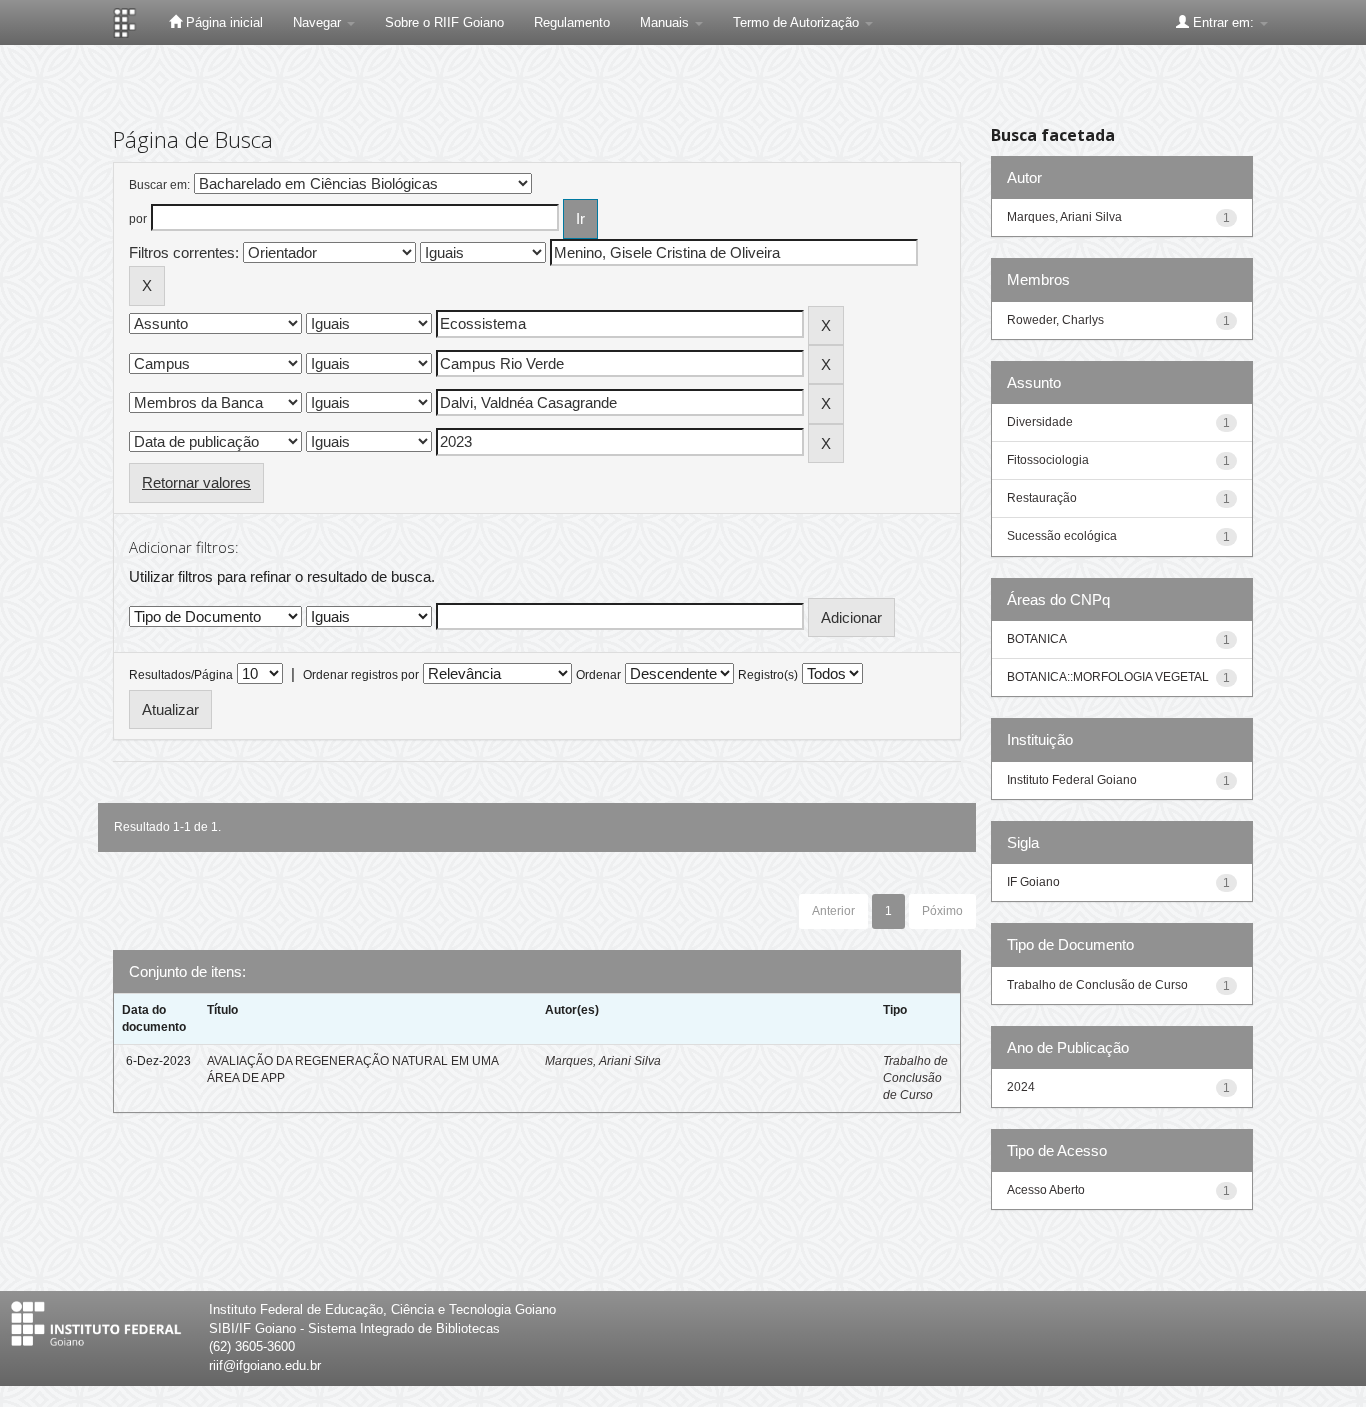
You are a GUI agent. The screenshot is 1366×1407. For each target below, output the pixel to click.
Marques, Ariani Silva (603, 1061)
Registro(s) (768, 675)
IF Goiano (1033, 882)
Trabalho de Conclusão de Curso (915, 1078)
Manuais (666, 22)
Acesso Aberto (1046, 1190)
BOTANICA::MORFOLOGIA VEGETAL (1108, 677)
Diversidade (1040, 422)
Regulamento (572, 22)
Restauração (1042, 498)
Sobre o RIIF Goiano (444, 22)
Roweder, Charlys (1055, 320)
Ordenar (598, 675)
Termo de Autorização (798, 22)
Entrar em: (1223, 22)
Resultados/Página (181, 675)
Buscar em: (159, 185)
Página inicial (222, 22)
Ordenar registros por (361, 675)
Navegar (319, 22)
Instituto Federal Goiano (1072, 780)
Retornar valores (196, 482)
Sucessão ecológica (1062, 536)
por (138, 219)
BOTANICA (1037, 639)
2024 (1021, 1087)
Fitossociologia (1048, 460)
